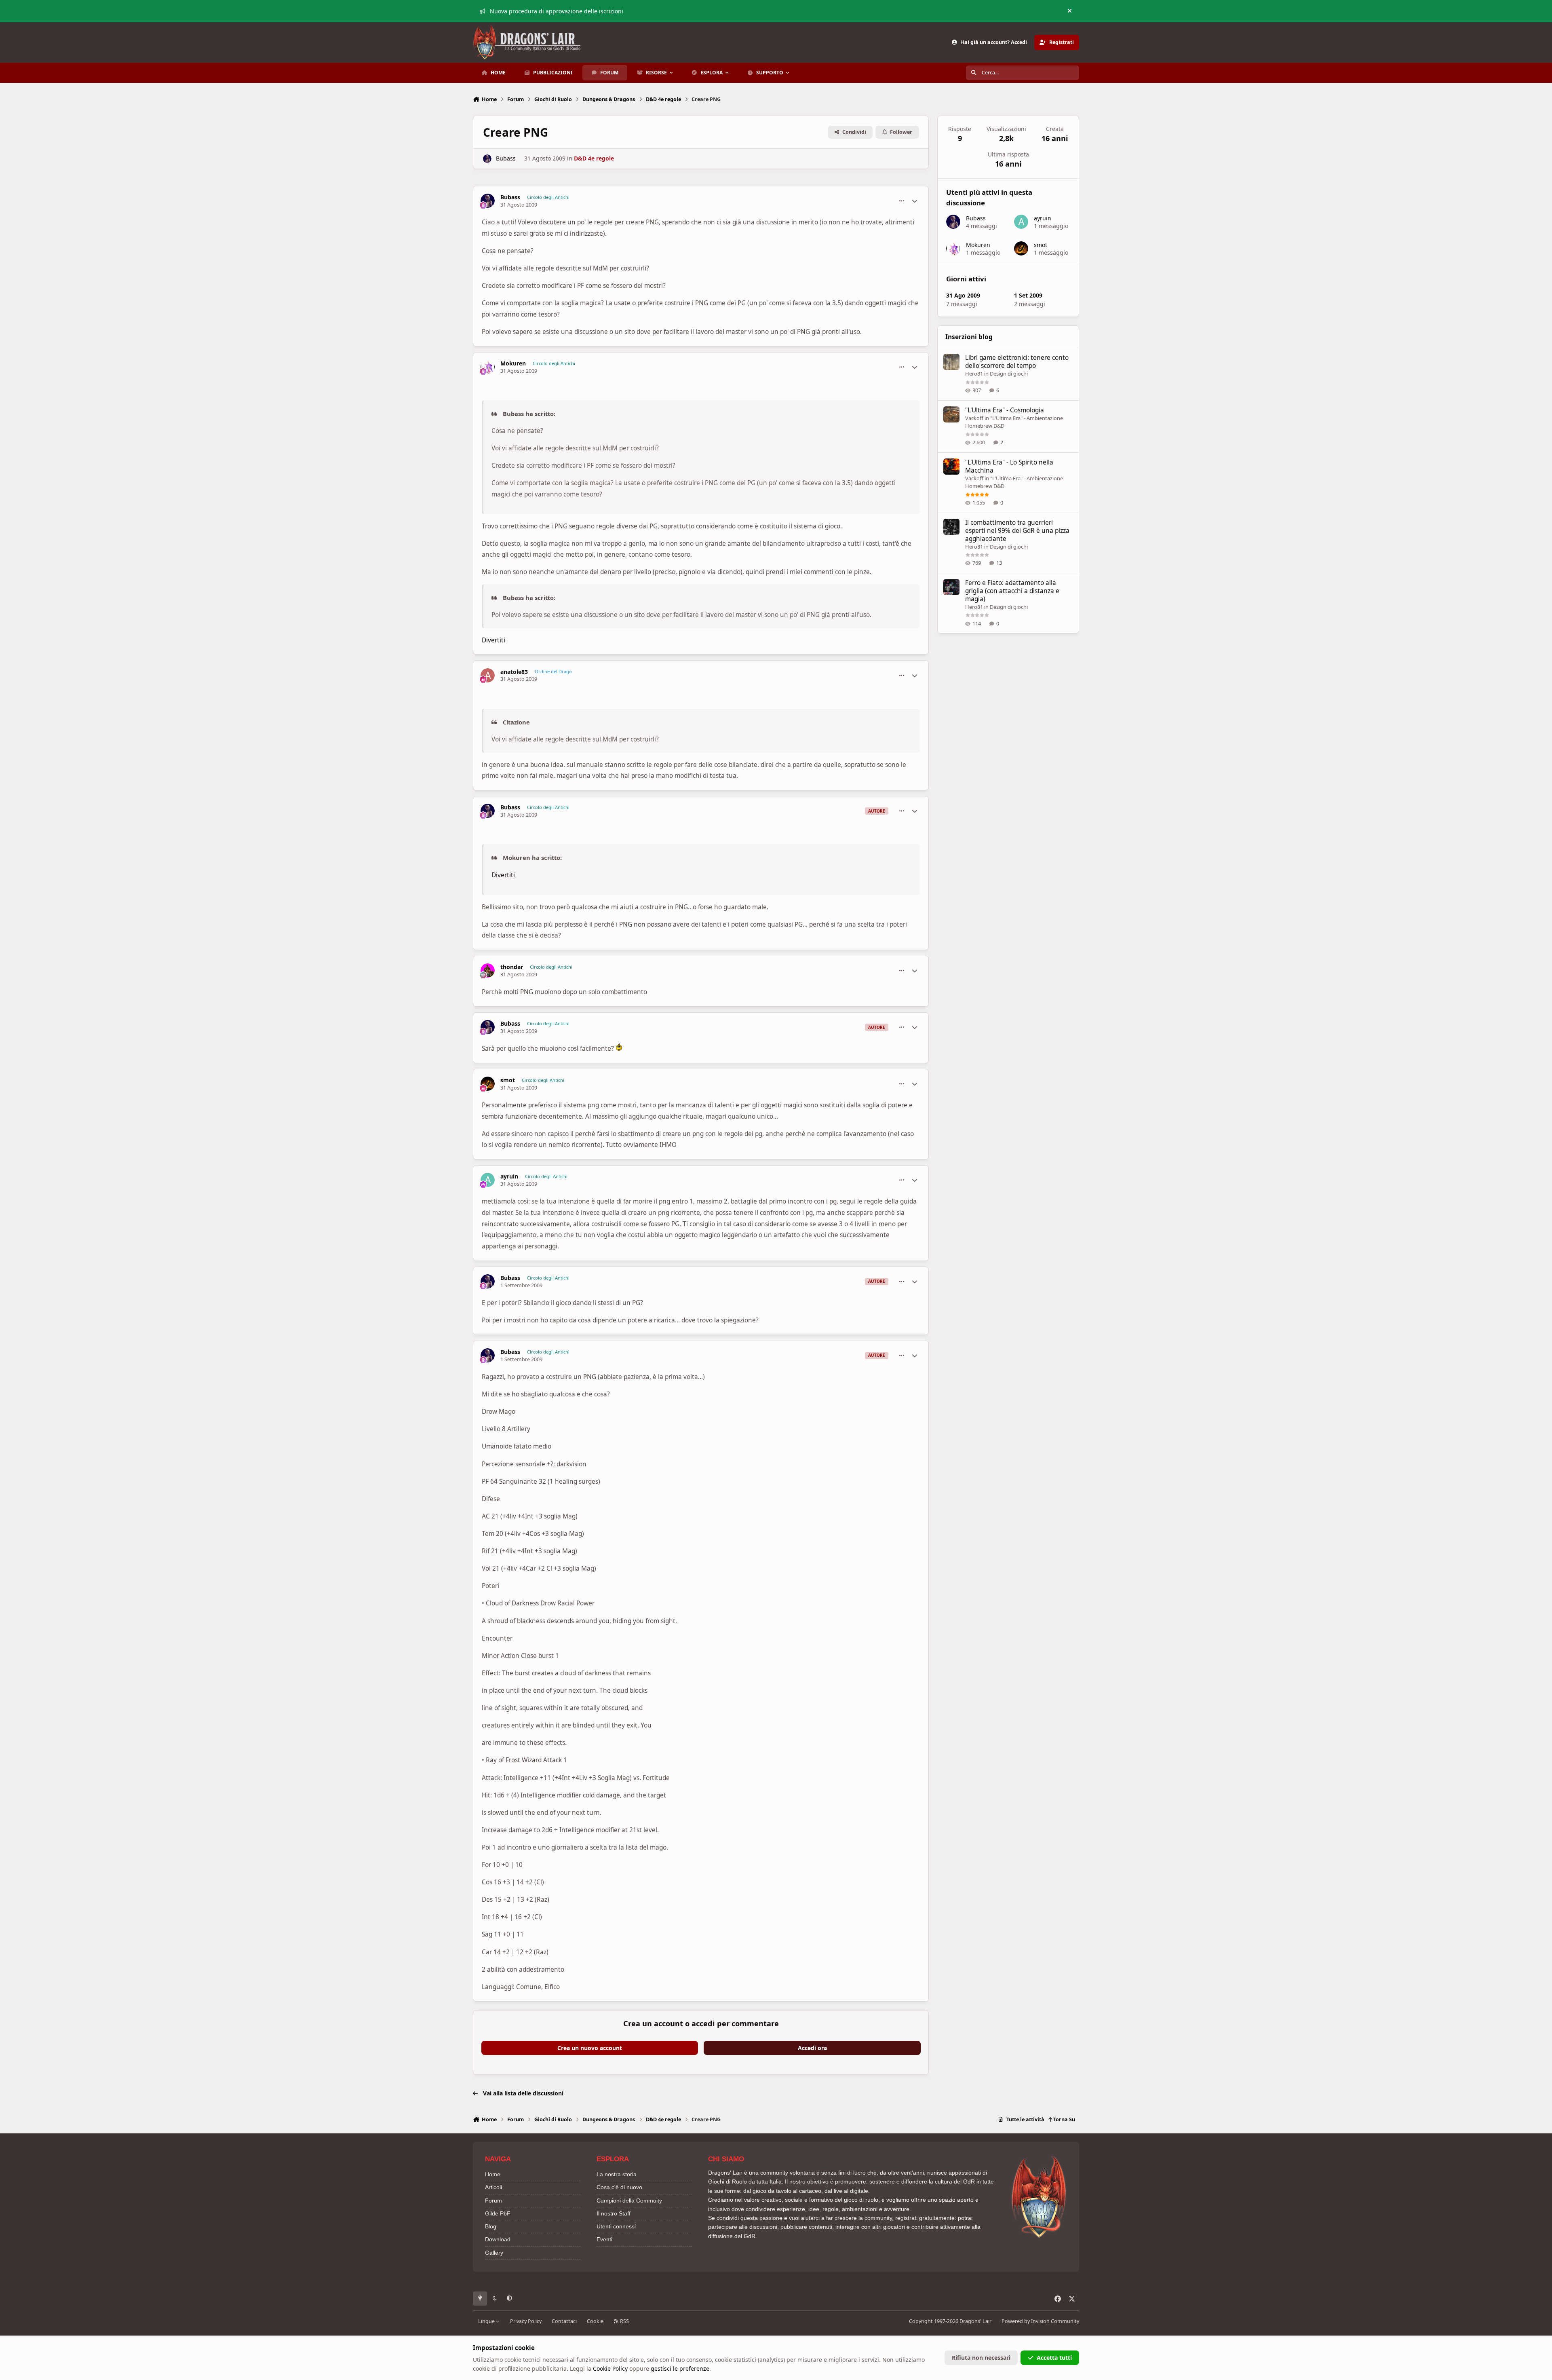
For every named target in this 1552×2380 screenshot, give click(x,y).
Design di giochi (1009, 374)
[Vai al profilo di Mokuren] (488, 367)
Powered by (1040, 2321)
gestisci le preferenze (680, 2368)
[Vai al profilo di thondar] (488, 970)
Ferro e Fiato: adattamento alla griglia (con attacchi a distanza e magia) (1012, 591)
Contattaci (564, 2321)
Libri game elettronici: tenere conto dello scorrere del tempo (1017, 362)
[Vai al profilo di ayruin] (488, 1180)
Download (498, 2239)
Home (493, 2174)
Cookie (595, 2321)
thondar (512, 967)
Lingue (487, 2321)
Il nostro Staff (614, 2213)
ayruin (509, 1176)
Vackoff (974, 418)
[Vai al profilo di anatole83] (488, 675)
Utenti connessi (616, 2226)
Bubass (506, 158)
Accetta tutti (1054, 2358)
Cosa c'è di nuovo (619, 2187)
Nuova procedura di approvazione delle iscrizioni (557, 11)
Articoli (493, 2187)
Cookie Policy (610, 2368)
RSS (624, 2321)
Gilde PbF (498, 2213)
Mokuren (513, 363)
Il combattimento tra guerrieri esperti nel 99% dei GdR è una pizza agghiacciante (1017, 531)
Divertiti (493, 640)
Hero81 (974, 374)
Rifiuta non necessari (981, 2358)
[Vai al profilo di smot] (488, 1084)
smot (508, 1080)
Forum (493, 2200)
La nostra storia (617, 2174)
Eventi (604, 2239)
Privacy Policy (526, 2321)
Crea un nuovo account (590, 2048)
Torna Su (1064, 2119)
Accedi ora (812, 2048)
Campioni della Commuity (629, 2200)
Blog (491, 2226)
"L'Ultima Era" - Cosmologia (1005, 410)
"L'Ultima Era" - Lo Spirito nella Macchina (1009, 466)
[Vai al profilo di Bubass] (487, 159)
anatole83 (514, 672)
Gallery (494, 2253)
